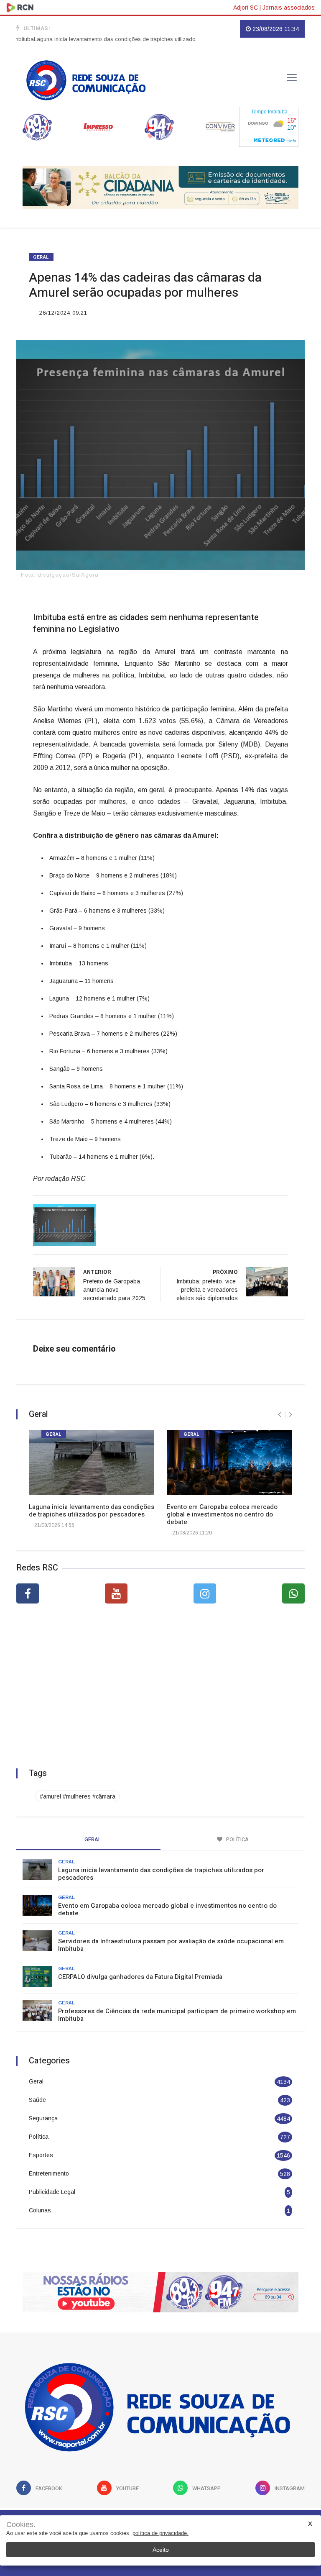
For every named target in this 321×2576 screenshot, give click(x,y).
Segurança (43, 2118)
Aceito (161, 2550)
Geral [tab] (92, 1839)
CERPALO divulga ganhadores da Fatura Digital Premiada (140, 1977)
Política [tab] (237, 1839)
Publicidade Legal (52, 2192)
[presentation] (279, 1415)
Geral (41, 257)
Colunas (40, 2210)
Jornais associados (289, 8)
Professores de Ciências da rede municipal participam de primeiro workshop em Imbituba (177, 2015)
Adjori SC (246, 8)
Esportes (41, 2155)
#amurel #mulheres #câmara (78, 1796)
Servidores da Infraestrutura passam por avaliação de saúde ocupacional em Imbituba (171, 1945)
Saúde (37, 2100)
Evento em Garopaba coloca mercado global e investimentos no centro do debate (222, 1514)
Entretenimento (49, 2173)
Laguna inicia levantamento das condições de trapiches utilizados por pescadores (111, 39)
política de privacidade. (160, 2533)
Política (39, 2137)
